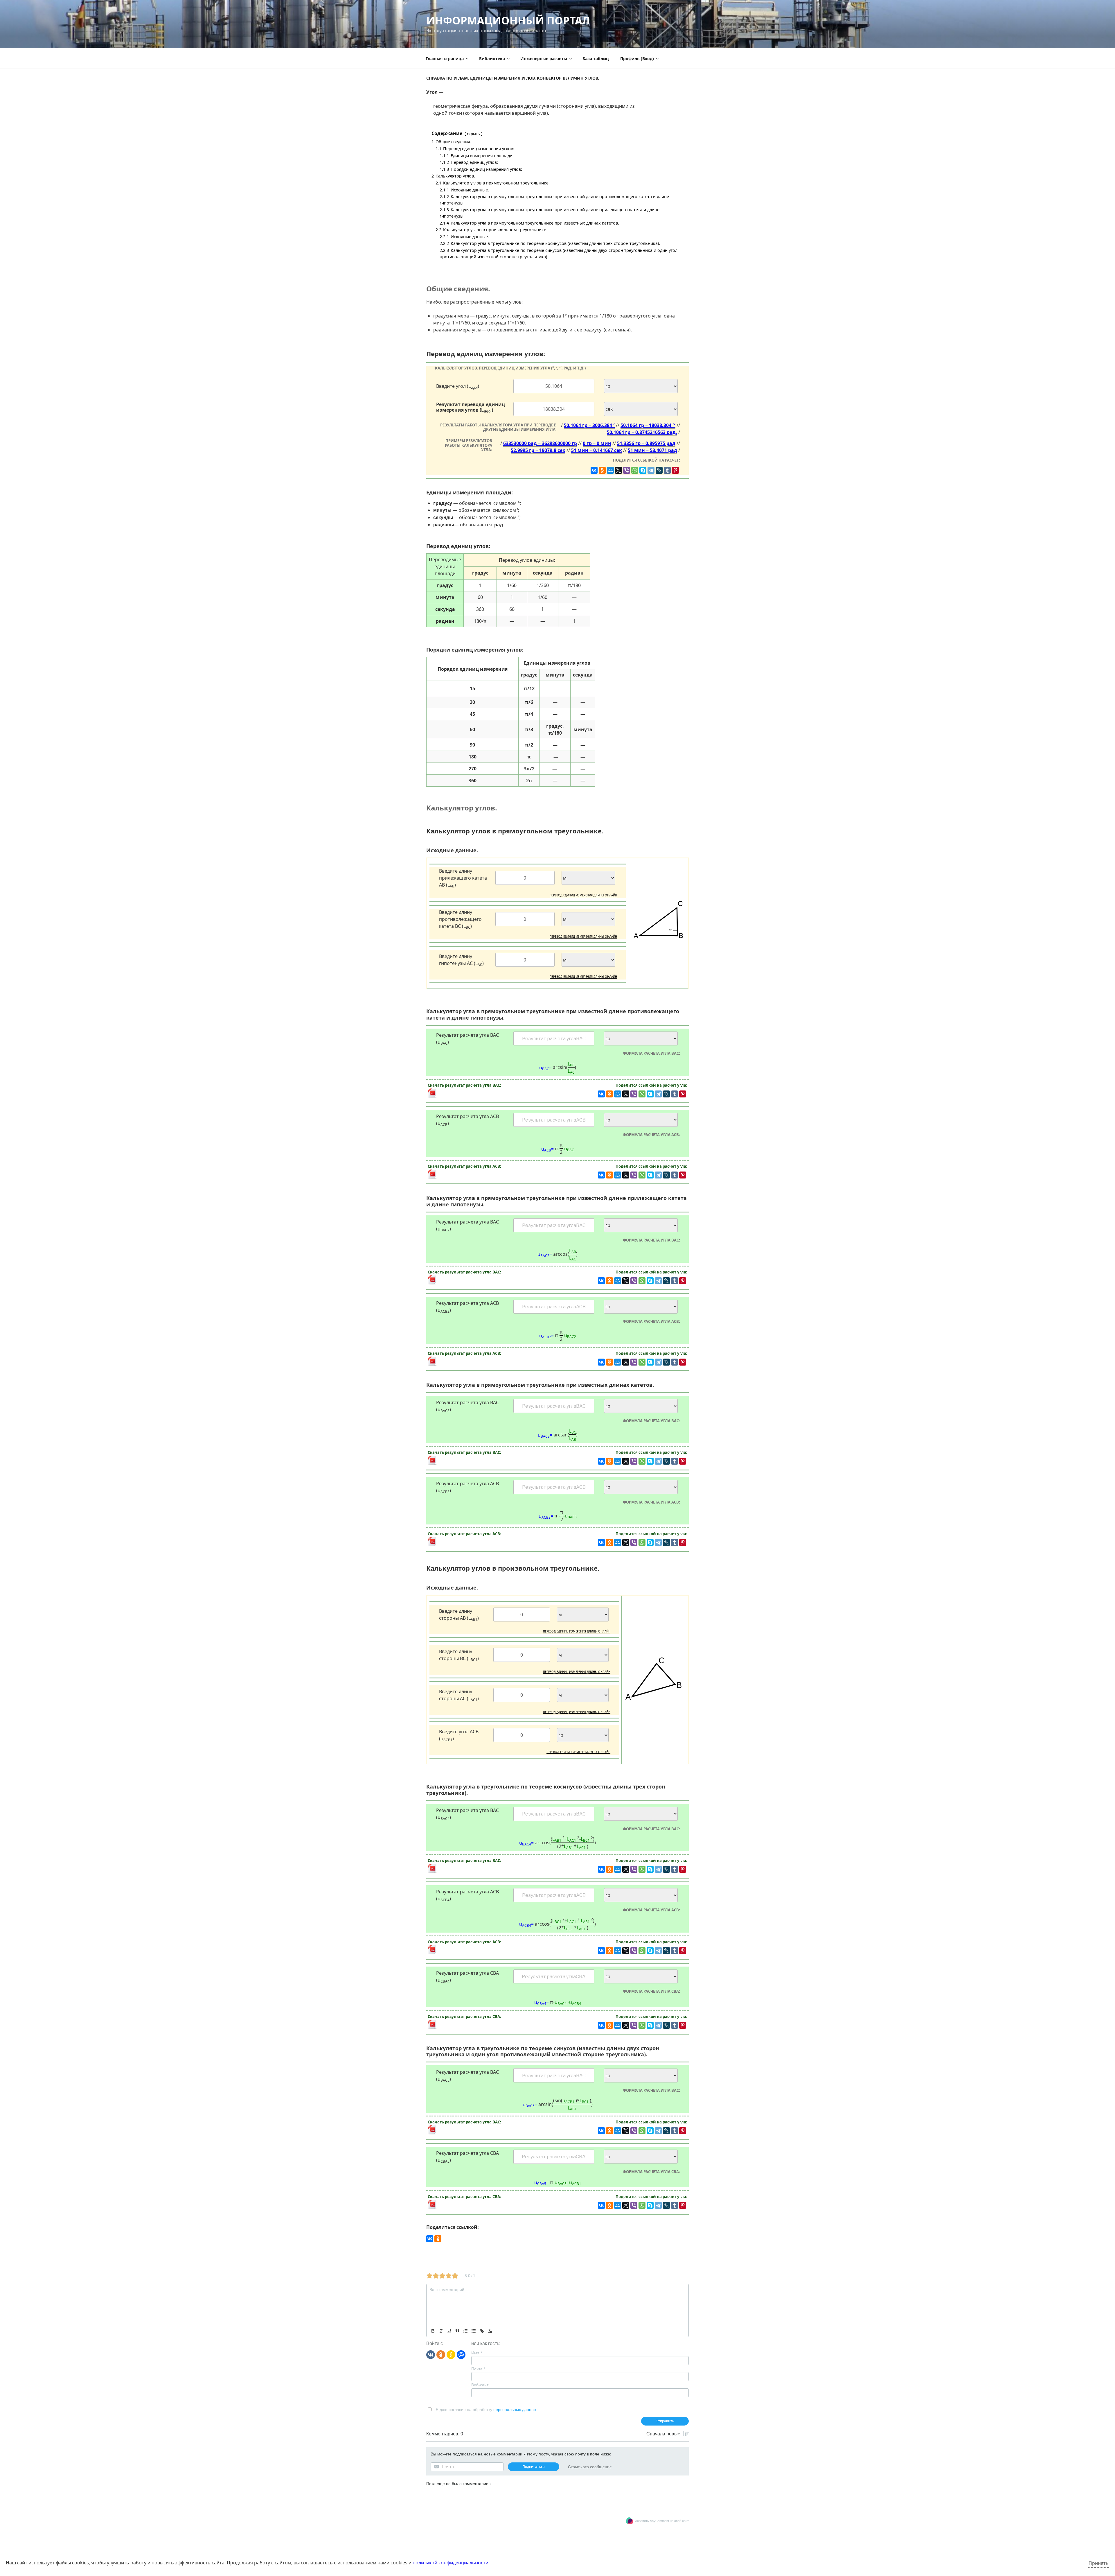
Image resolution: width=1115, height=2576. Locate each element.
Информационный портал (508, 20)
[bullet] (474, 2331)
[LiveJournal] (659, 470)
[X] (618, 470)
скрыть (473, 134)
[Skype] (643, 470)
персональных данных (515, 2410)
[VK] (431, 2354)
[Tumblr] (667, 470)
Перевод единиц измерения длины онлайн (583, 895)
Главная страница (445, 59)
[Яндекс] (451, 2354)
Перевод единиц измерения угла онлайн (578, 1752)
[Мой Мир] (610, 470)
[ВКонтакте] (594, 470)
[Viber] (627, 470)
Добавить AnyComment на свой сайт (662, 2521)
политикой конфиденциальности (451, 2563)
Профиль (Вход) (637, 59)
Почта (478, 2369)
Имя (477, 2353)
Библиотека (492, 59)
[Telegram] (651, 470)
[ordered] (465, 2331)
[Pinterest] (675, 470)
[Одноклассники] (602, 470)
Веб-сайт (480, 2385)
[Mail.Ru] (461, 2354)
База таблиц (596, 59)
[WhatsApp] (635, 470)
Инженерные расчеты (544, 59)
